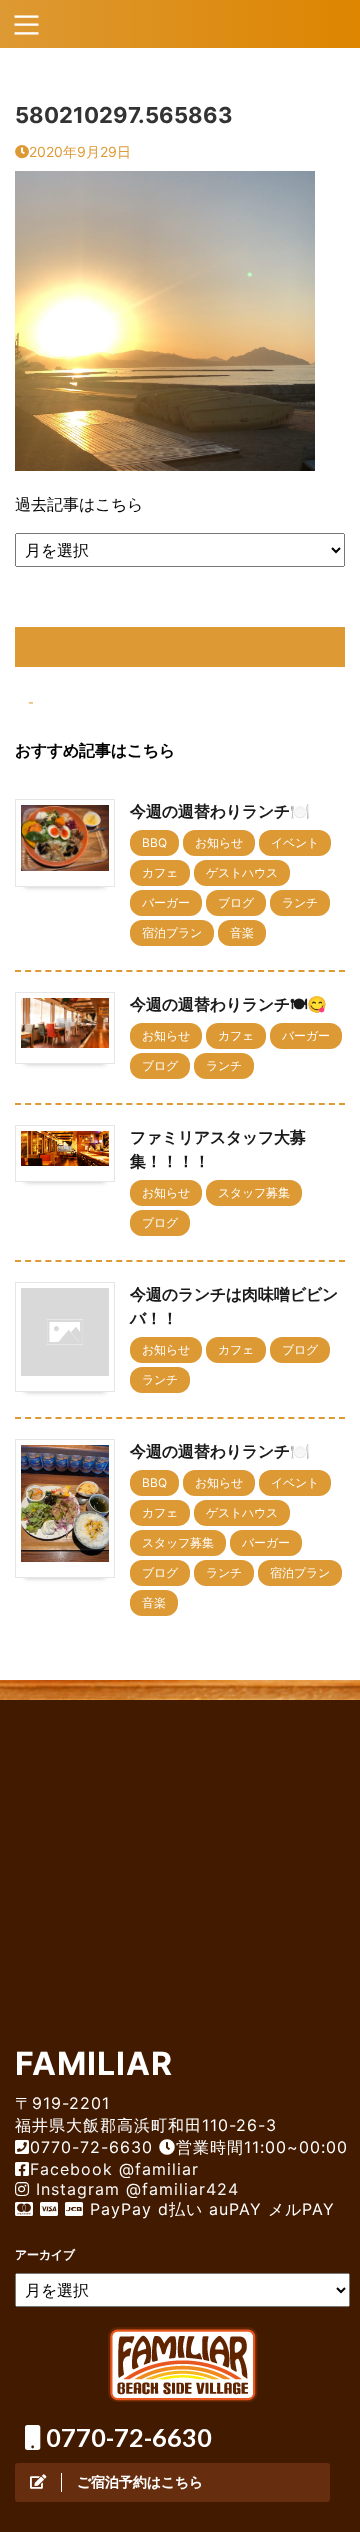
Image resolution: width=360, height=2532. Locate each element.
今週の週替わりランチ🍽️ (220, 811)
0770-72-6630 (126, 2437)
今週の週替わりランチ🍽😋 (228, 1004)
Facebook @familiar (114, 2169)
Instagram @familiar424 (134, 2189)
